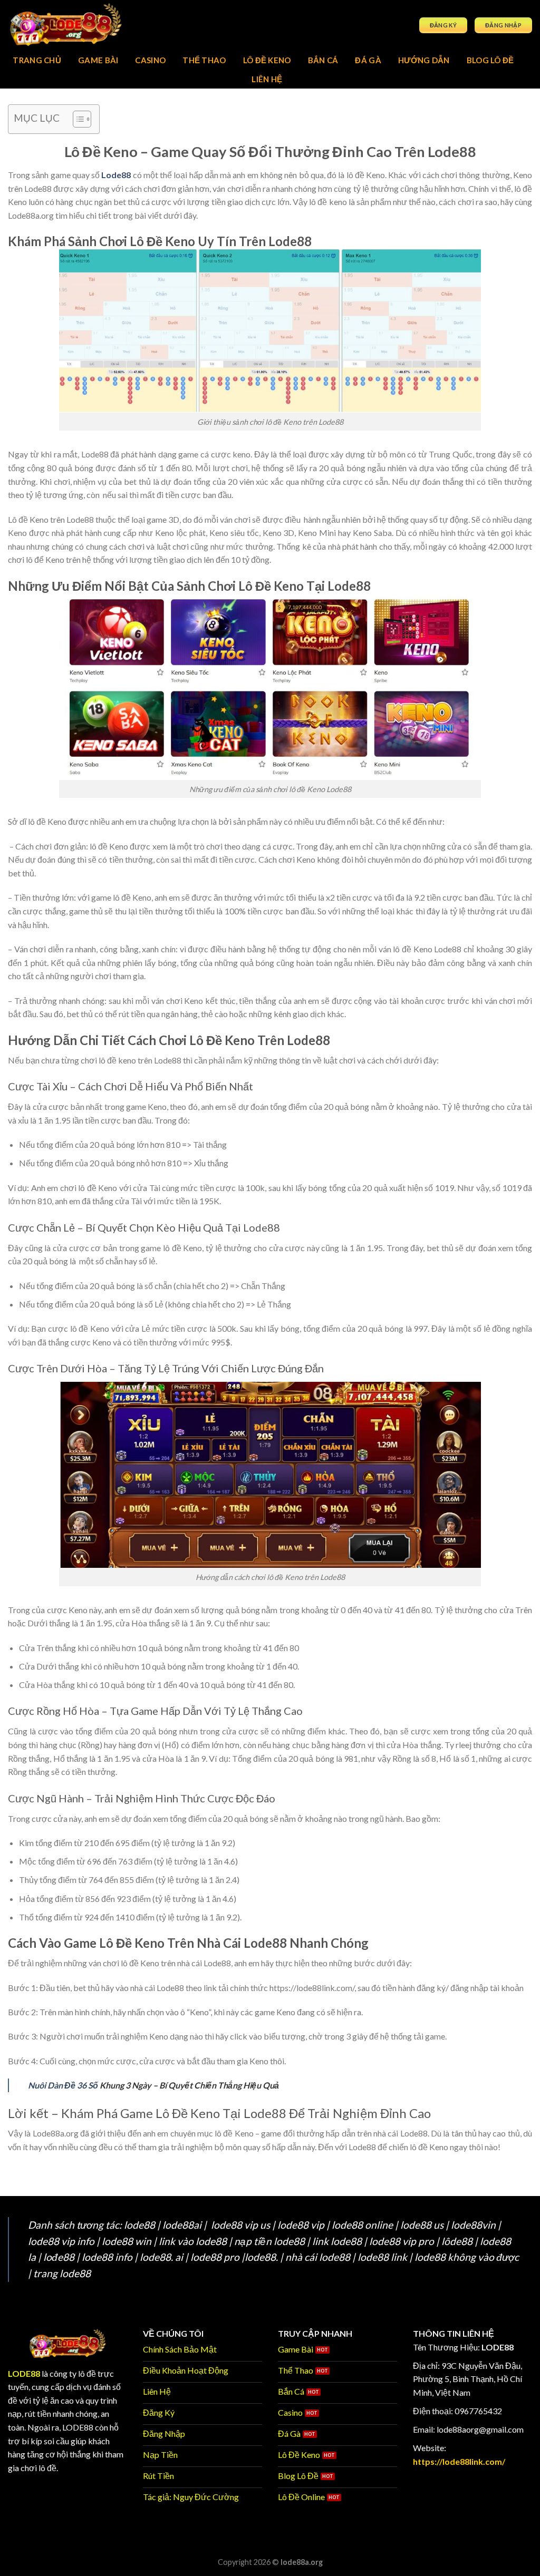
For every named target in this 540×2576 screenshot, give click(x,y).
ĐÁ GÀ (368, 60)
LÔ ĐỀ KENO (267, 60)
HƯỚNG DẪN (424, 60)
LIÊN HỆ (267, 79)
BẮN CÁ (323, 60)
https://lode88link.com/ (459, 2461)
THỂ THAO (204, 60)
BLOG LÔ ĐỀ (490, 60)
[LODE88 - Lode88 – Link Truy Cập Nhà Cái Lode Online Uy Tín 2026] (84, 25)
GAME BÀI (98, 60)
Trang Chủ (37, 60)
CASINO (150, 60)
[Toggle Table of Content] (77, 119)
